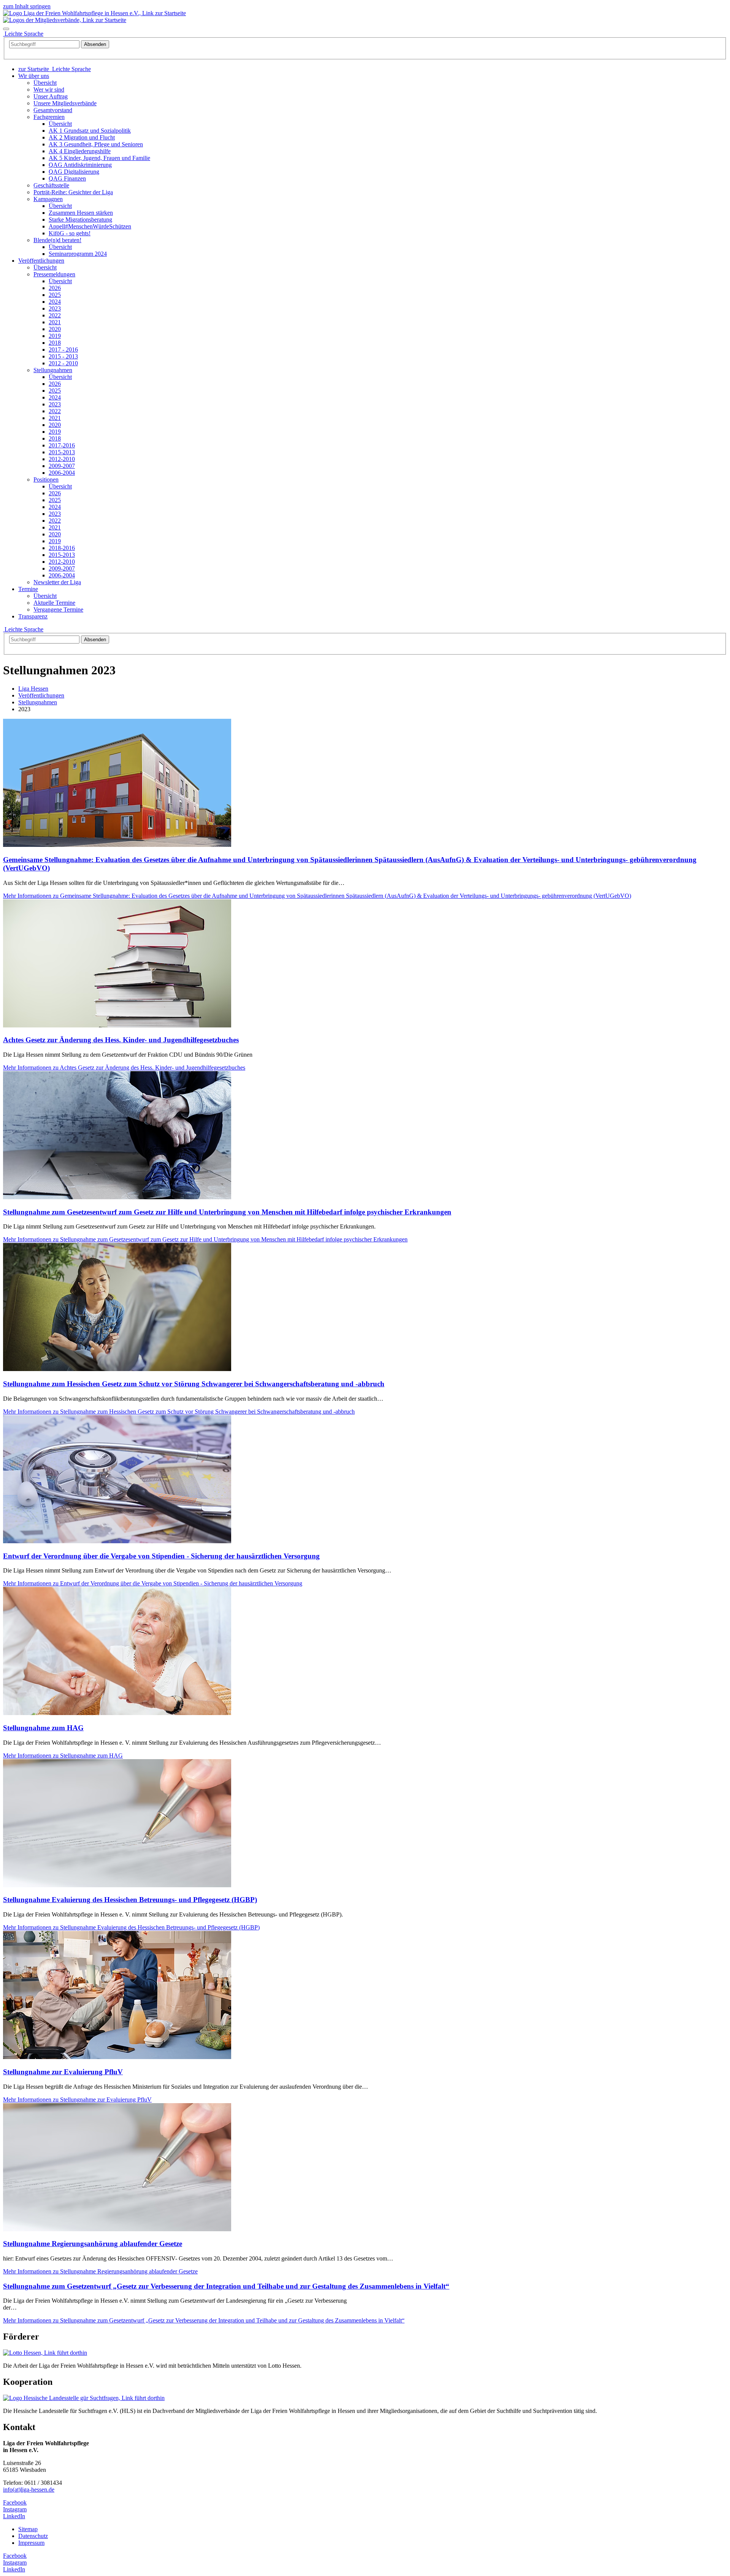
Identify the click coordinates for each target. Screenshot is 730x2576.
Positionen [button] (46, 480)
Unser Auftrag (51, 96)
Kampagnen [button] (48, 199)
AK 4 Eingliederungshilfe (80, 151)
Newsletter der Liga (57, 582)
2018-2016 (62, 548)
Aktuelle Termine (54, 603)
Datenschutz (33, 2536)
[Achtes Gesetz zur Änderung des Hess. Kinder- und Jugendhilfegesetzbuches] (117, 1025)
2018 (55, 343)
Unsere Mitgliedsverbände (65, 103)
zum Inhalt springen (27, 6)
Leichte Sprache (23, 629)
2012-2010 (62, 459)
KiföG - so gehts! (70, 233)
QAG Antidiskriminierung (80, 165)
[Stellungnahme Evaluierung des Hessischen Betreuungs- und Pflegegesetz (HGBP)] (117, 1885)
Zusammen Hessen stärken (81, 213)
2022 (55, 315)
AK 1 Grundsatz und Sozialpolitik (90, 131)
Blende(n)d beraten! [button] (57, 240)
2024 (55, 302)
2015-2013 (62, 452)
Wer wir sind (49, 90)
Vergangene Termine (58, 610)
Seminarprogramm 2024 (78, 254)
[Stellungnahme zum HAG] (117, 1713)
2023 (55, 308)
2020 (55, 329)
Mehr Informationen (317, 896)
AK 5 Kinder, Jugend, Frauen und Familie (99, 158)
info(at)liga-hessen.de (29, 2490)
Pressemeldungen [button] (54, 274)
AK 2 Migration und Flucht (82, 137)
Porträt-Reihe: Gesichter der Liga (73, 192)
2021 (55, 322)
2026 (55, 288)
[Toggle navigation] (6, 29)
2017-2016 (62, 445)
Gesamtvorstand (53, 110)
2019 (55, 336)
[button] (34, 76)
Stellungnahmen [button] (53, 370)
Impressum (31, 2543)
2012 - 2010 (63, 363)
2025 (55, 295)
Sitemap (28, 2529)
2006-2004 (62, 473)
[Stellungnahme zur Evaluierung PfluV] (117, 2057)
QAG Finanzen (67, 178)
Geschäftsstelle (51, 185)
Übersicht (45, 83)
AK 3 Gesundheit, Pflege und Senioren (96, 144)
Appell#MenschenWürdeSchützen (90, 226)
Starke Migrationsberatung (80, 220)
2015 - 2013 (63, 356)
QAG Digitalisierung (74, 172)
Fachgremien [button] (49, 117)
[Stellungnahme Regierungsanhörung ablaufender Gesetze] (117, 2229)
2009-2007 (62, 466)
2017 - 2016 (63, 350)
